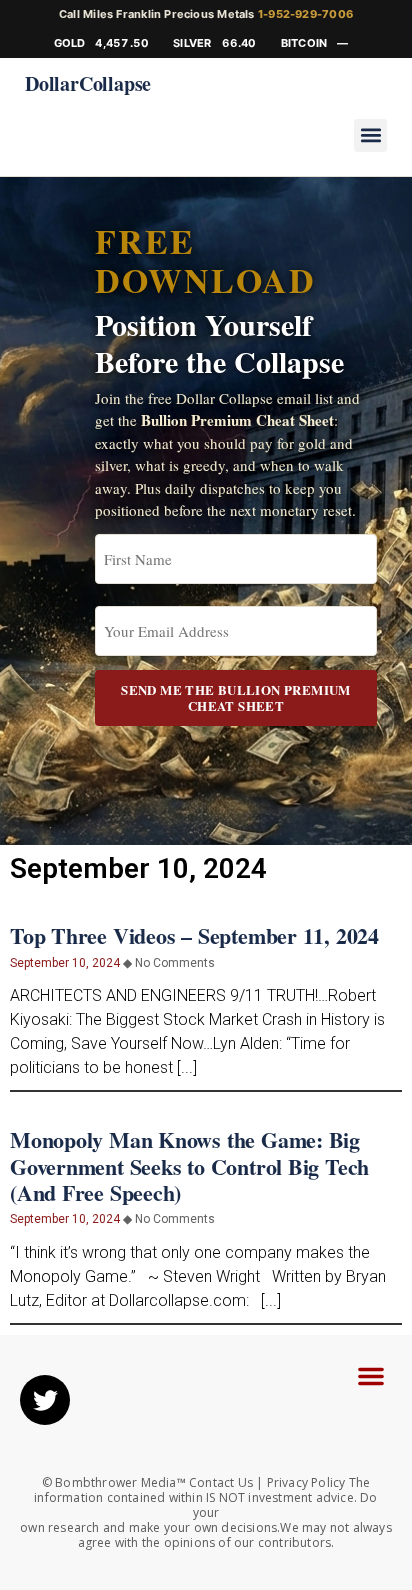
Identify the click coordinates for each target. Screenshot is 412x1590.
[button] (370, 135)
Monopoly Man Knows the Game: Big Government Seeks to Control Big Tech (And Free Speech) (189, 1166)
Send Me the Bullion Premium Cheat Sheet (236, 697)
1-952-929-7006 (305, 14)
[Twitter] (45, 1400)
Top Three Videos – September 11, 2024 (194, 935)
